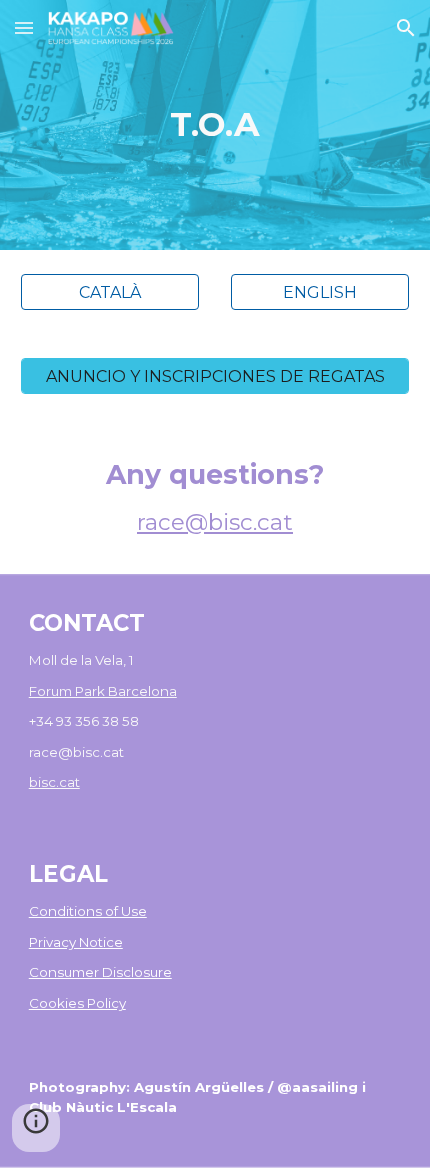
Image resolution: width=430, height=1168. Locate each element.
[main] (215, 125)
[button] (24, 27)
